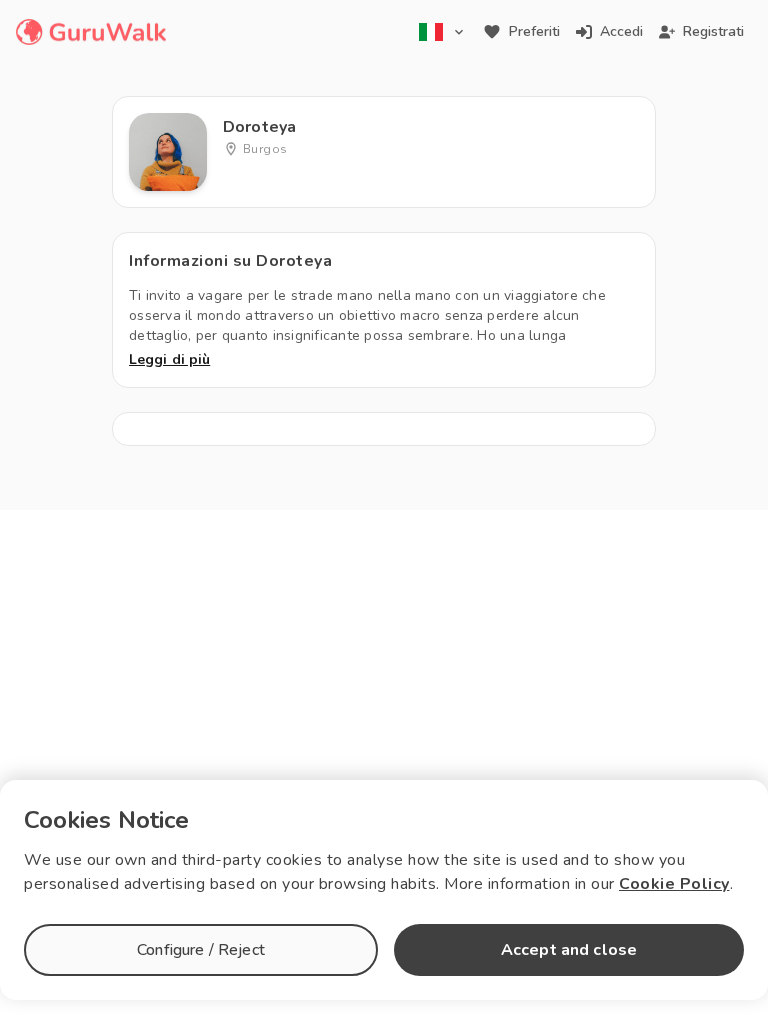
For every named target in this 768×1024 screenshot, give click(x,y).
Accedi (621, 31)
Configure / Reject (201, 950)
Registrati (713, 31)
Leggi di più (169, 359)
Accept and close (569, 950)
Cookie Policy (674, 884)
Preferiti (534, 31)
